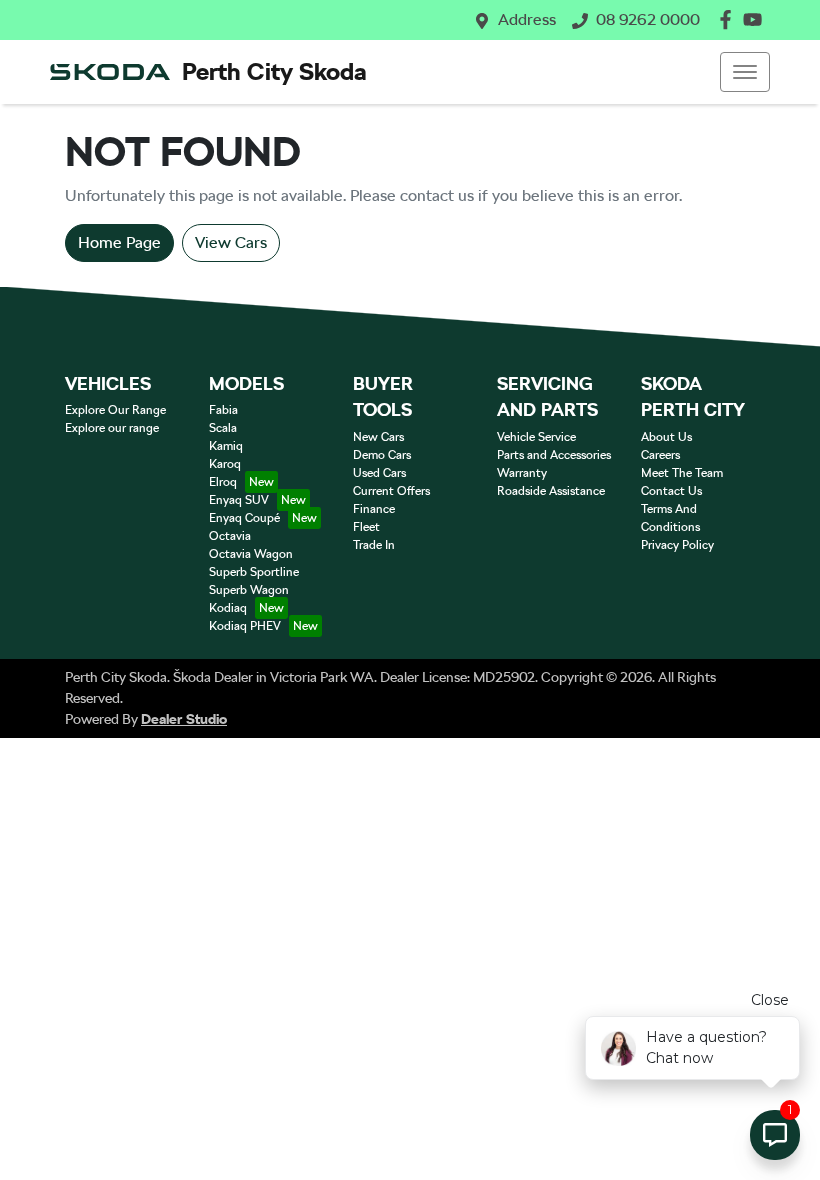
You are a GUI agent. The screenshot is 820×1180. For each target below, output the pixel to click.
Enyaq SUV (239, 500)
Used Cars (379, 473)
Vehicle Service (536, 437)
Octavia (230, 536)
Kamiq (226, 446)
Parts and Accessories (554, 455)
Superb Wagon (249, 590)
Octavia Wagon (251, 554)
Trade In (374, 545)
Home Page (119, 242)
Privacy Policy (677, 545)
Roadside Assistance (551, 491)
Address (527, 19)
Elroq (223, 482)
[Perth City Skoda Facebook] (729, 19)
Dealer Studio (184, 719)
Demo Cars (382, 455)
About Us (666, 437)
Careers (660, 455)
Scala (223, 428)
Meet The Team (682, 473)
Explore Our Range (115, 410)
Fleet (366, 527)
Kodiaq (228, 608)
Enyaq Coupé (244, 518)
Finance (374, 509)
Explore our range (112, 428)
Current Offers (391, 491)
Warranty (522, 473)
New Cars (378, 437)
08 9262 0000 (648, 19)
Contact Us (671, 491)
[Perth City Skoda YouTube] (756, 19)
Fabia (223, 410)
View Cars (231, 242)
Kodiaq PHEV (245, 626)
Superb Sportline (254, 572)
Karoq (225, 464)
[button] (745, 72)
